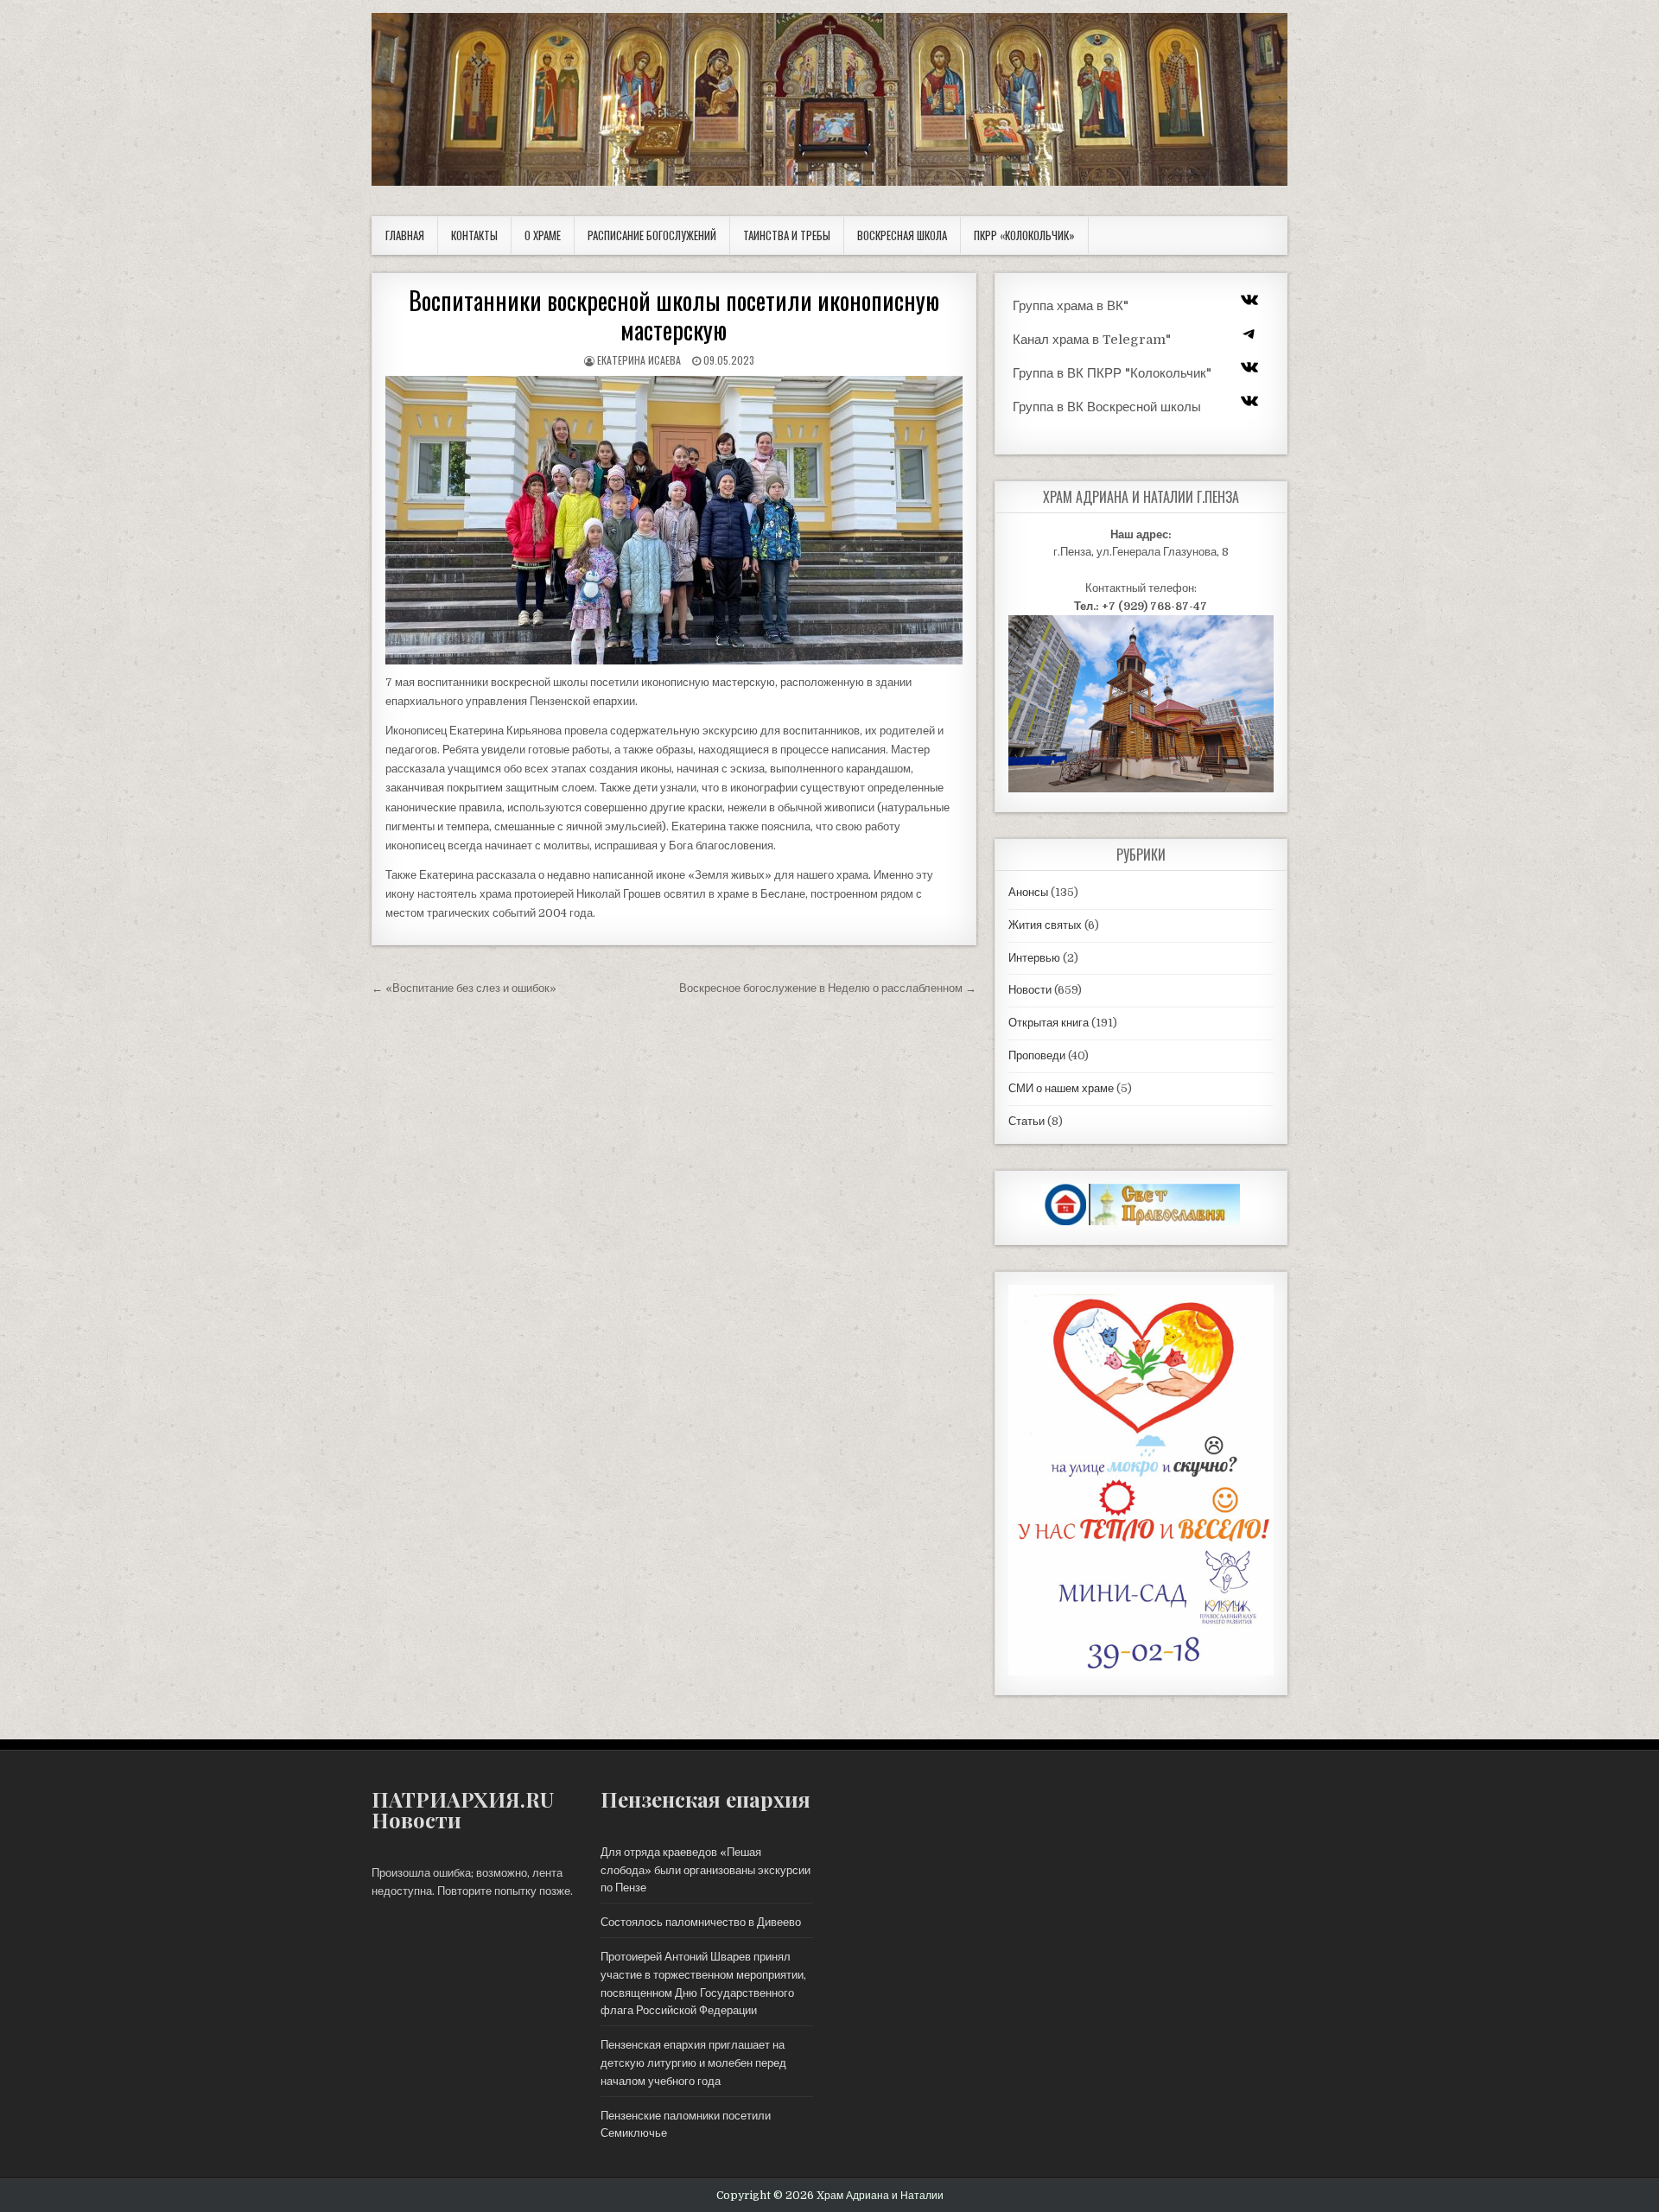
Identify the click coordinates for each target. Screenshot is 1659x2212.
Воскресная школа (902, 235)
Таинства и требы (787, 235)
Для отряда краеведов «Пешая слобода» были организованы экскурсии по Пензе (706, 1870)
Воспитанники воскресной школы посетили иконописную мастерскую (674, 315)
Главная (405, 235)
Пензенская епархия (706, 1799)
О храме (543, 235)
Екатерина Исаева (639, 360)
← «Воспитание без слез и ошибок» (464, 988)
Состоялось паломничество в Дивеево (701, 1922)
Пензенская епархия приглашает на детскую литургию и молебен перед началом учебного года (693, 2063)
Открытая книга (1049, 1023)
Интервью (1034, 958)
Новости (1030, 990)
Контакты (474, 235)
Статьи (1027, 1121)
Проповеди (1037, 1055)
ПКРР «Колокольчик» (1024, 235)
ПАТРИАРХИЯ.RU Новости (463, 1809)
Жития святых (1045, 925)
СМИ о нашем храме (1061, 1088)
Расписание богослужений (652, 235)
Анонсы (1028, 892)
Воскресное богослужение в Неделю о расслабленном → (828, 988)
